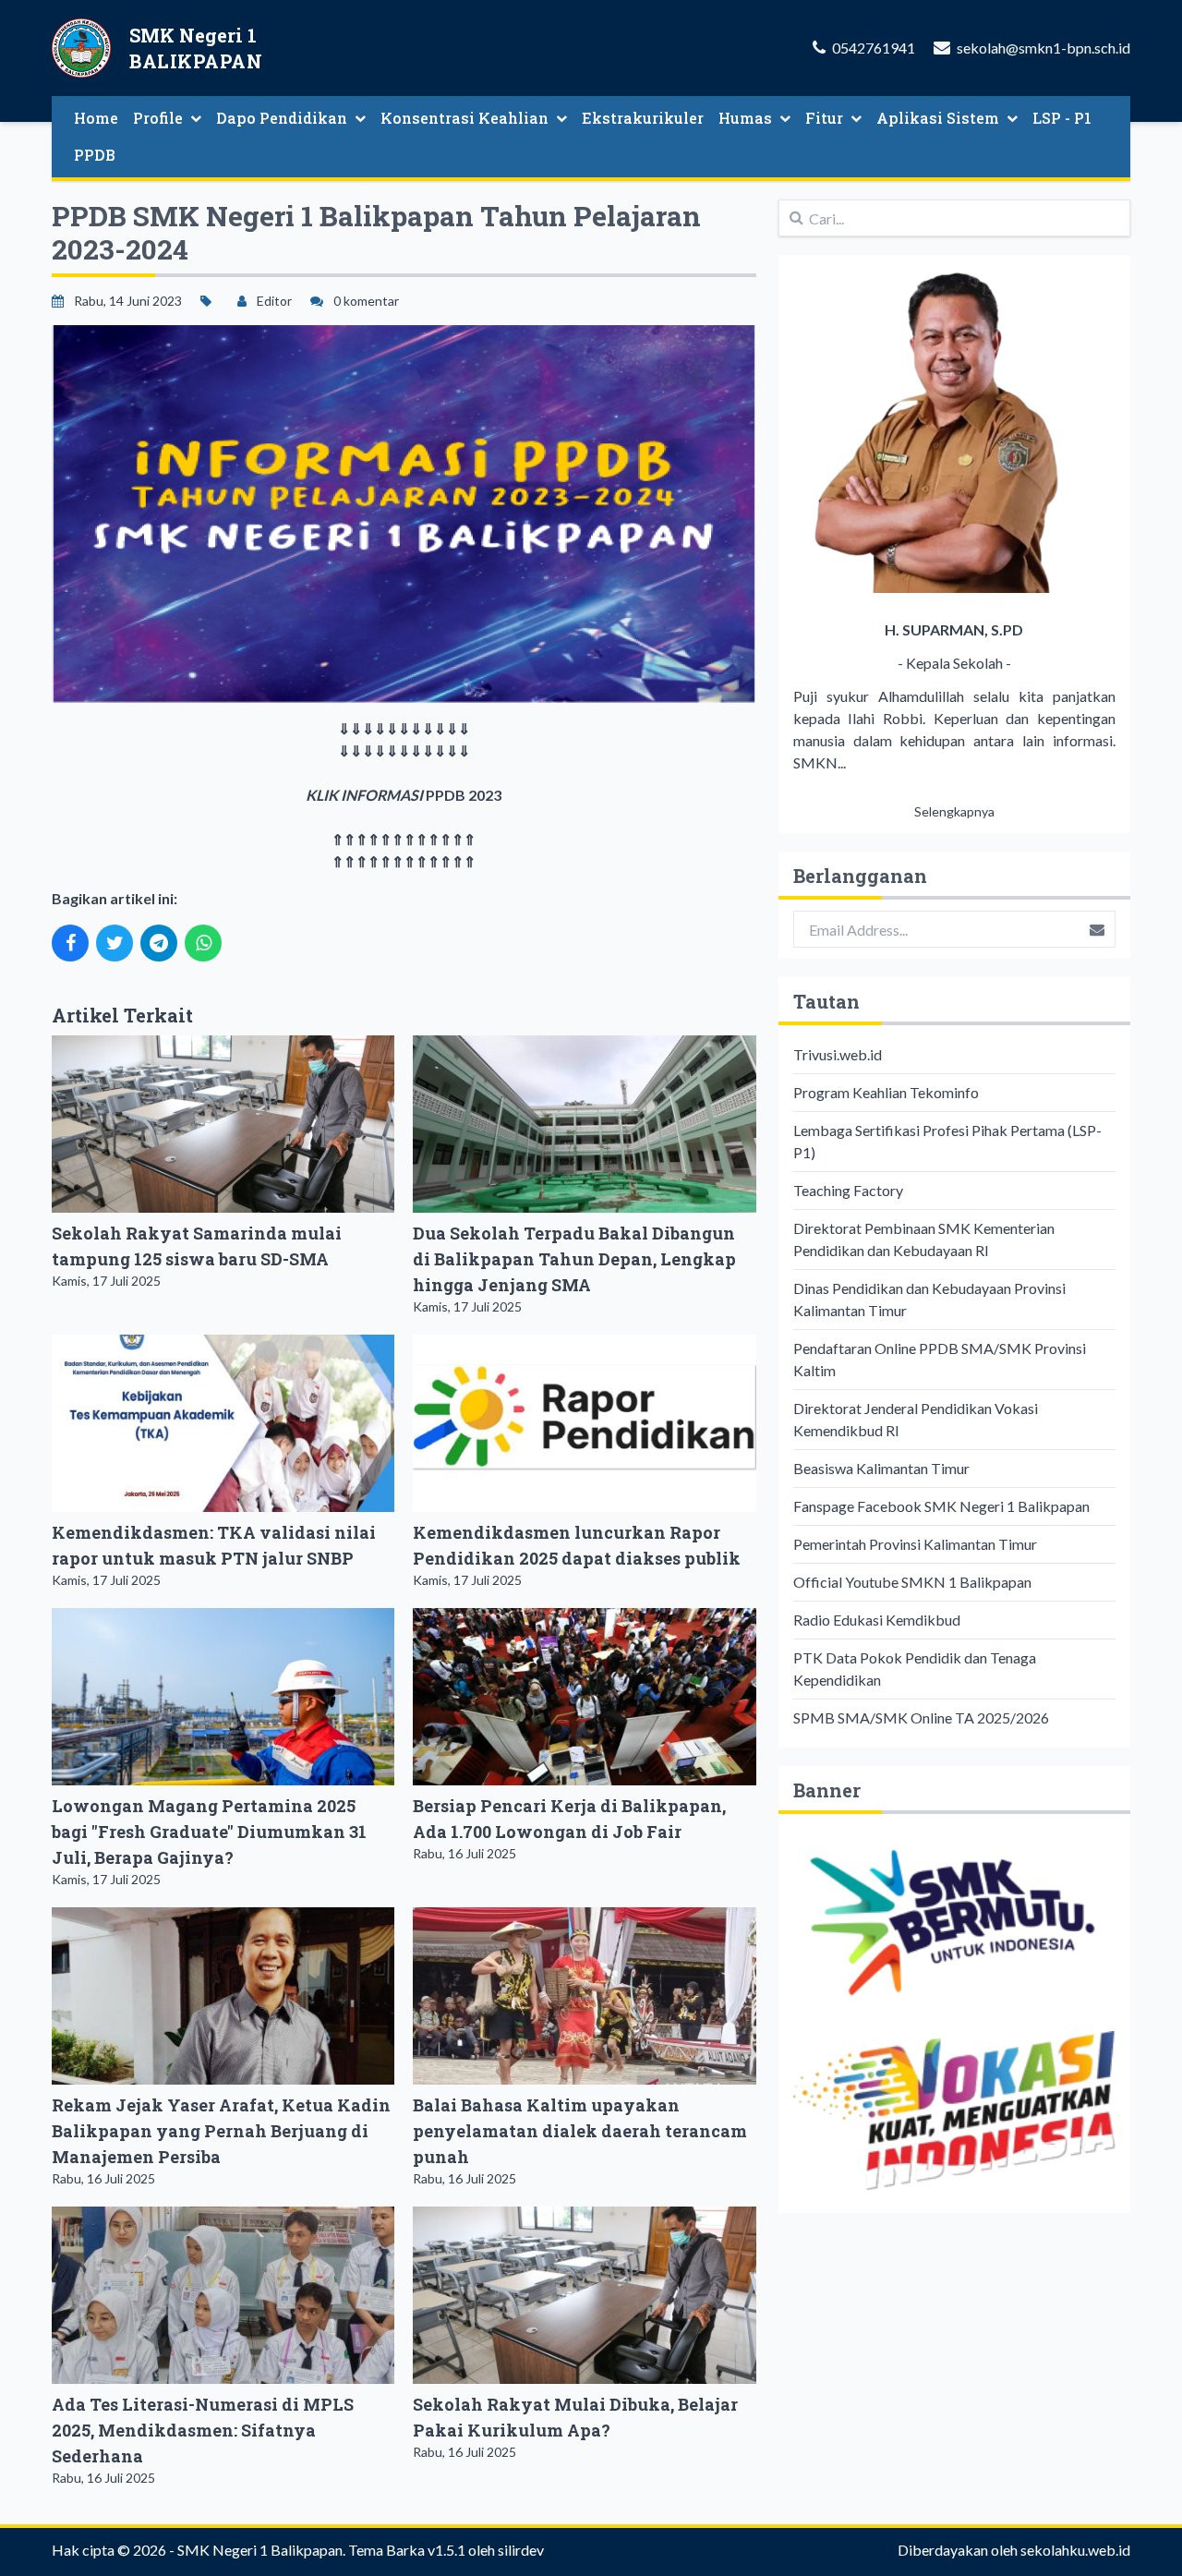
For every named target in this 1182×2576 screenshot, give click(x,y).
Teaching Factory (848, 1190)
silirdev (521, 2550)
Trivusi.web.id (838, 1054)
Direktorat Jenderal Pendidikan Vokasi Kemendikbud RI (916, 1419)
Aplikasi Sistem (938, 118)
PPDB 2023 (462, 795)
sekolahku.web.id (1075, 2550)
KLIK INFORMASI (364, 795)
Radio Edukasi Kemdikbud (877, 1620)
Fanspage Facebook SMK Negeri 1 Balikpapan (941, 1506)
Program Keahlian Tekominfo (886, 1092)
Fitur (824, 118)
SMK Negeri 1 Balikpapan (260, 2550)
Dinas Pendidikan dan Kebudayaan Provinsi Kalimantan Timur (929, 1299)
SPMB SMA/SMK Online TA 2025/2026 (921, 1717)
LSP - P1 (1062, 118)
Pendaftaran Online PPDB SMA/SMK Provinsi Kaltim (940, 1359)
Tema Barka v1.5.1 (407, 2550)
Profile (158, 118)
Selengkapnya (954, 811)
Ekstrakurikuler (643, 118)
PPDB (95, 155)
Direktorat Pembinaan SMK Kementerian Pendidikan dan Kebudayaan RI (924, 1239)
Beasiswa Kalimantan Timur (881, 1468)
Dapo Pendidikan (282, 118)
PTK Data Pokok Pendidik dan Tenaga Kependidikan (915, 1669)
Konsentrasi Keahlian (464, 118)
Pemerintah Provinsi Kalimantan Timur (915, 1544)
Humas (745, 118)
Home (96, 118)
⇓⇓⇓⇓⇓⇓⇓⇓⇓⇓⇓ (404, 728)
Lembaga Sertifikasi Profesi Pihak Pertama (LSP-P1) (947, 1141)
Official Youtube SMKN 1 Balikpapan (912, 1582)
